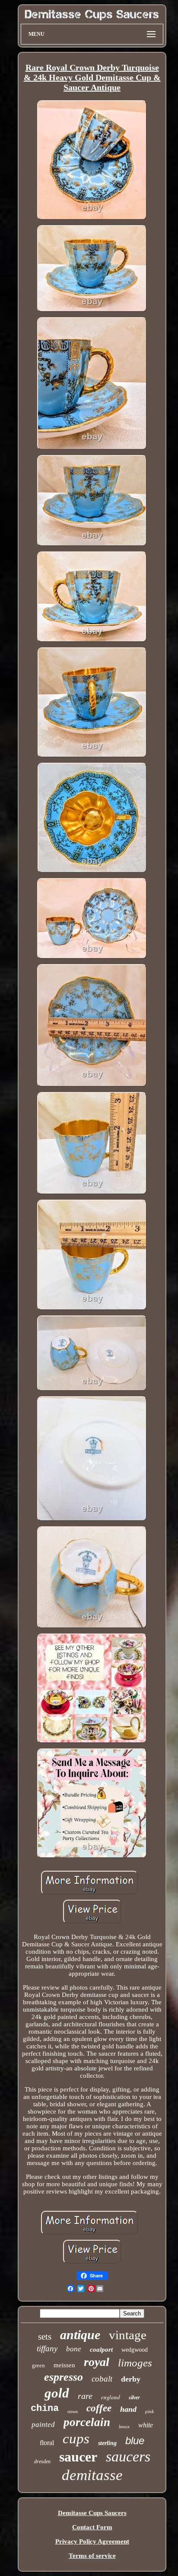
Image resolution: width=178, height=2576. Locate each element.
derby (131, 2379)
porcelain (87, 2422)
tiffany (47, 2348)
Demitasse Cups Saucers (92, 2513)
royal (97, 2362)
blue (135, 2441)
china (45, 2409)
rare (85, 2396)
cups (76, 2439)
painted (43, 2425)
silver (134, 2398)
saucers (128, 2457)
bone (74, 2349)
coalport (101, 2350)
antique (80, 2335)
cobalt (102, 2379)
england (111, 2397)
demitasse (92, 2475)
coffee (99, 2408)
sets (45, 2337)
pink (149, 2411)
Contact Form (92, 2527)
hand (128, 2409)
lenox (124, 2426)
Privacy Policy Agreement (92, 2541)
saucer (78, 2457)
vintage (128, 2335)
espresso (64, 2377)
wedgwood (135, 2350)
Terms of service (92, 2556)
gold (57, 2393)
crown (73, 2412)
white (146, 2425)
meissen (64, 2365)
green (38, 2365)
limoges (135, 2363)
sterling (107, 2443)
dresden (42, 2461)
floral (47, 2443)
